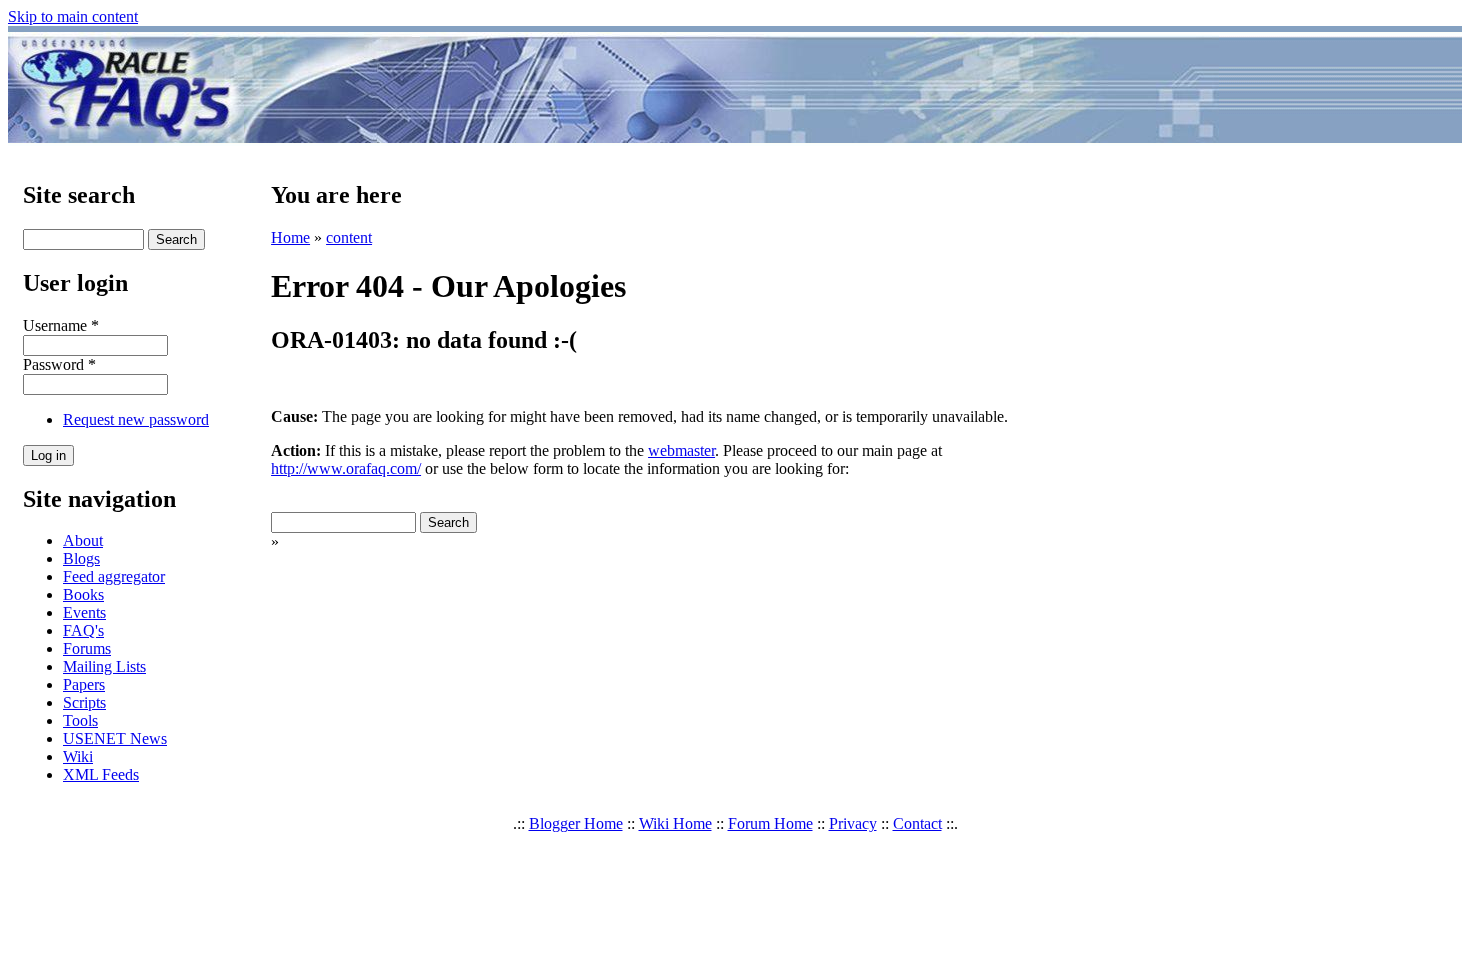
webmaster (681, 450)
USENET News (115, 738)
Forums (87, 648)
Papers (84, 684)
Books (83, 594)
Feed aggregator (114, 576)
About (83, 540)
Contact (917, 823)
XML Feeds (101, 774)
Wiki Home (675, 823)
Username (61, 325)
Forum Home (770, 823)
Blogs (81, 558)
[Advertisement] (853, 88)
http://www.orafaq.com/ (346, 468)
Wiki (78, 756)
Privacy (853, 823)
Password (59, 364)
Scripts (84, 702)
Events (84, 612)
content (349, 237)
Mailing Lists (104, 666)
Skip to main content (73, 16)
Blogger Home (576, 823)
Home (290, 237)
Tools (80, 720)
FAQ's (83, 630)
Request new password (136, 419)
